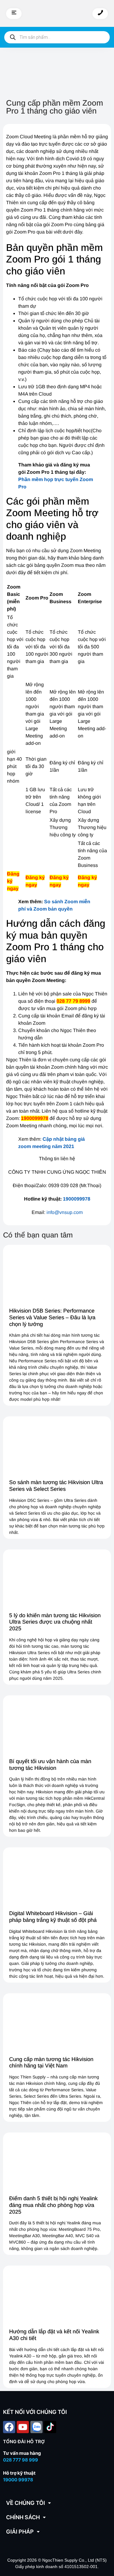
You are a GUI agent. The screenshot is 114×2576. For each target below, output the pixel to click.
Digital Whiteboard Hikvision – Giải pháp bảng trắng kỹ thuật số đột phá (53, 1917)
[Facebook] (9, 2427)
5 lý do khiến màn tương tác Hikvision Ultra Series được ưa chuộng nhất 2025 (55, 1622)
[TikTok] (50, 2427)
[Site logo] (57, 13)
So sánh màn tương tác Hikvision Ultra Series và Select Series (56, 1486)
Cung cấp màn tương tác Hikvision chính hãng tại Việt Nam (51, 2063)
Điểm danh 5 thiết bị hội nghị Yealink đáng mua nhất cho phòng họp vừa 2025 (53, 2205)
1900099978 (77, 1199)
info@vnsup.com (65, 1212)
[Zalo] (36, 2427)
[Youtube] (23, 2427)
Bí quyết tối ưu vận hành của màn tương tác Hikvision (50, 1765)
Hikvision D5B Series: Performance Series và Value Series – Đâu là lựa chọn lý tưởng (52, 1317)
